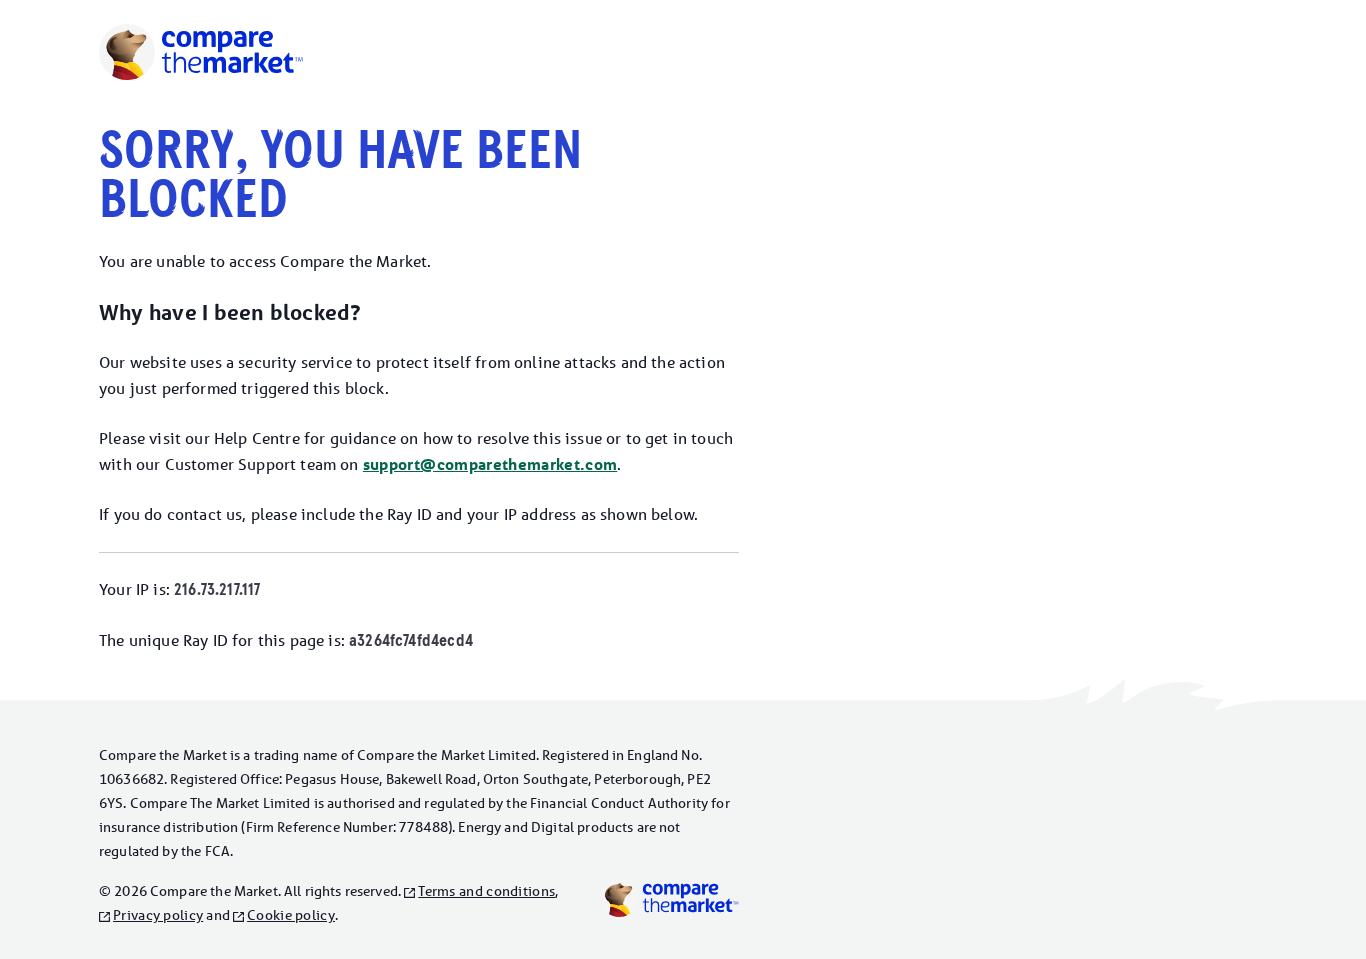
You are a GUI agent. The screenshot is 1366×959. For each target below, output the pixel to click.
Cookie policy (291, 915)
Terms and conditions (486, 891)
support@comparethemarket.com (490, 464)
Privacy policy (158, 915)
